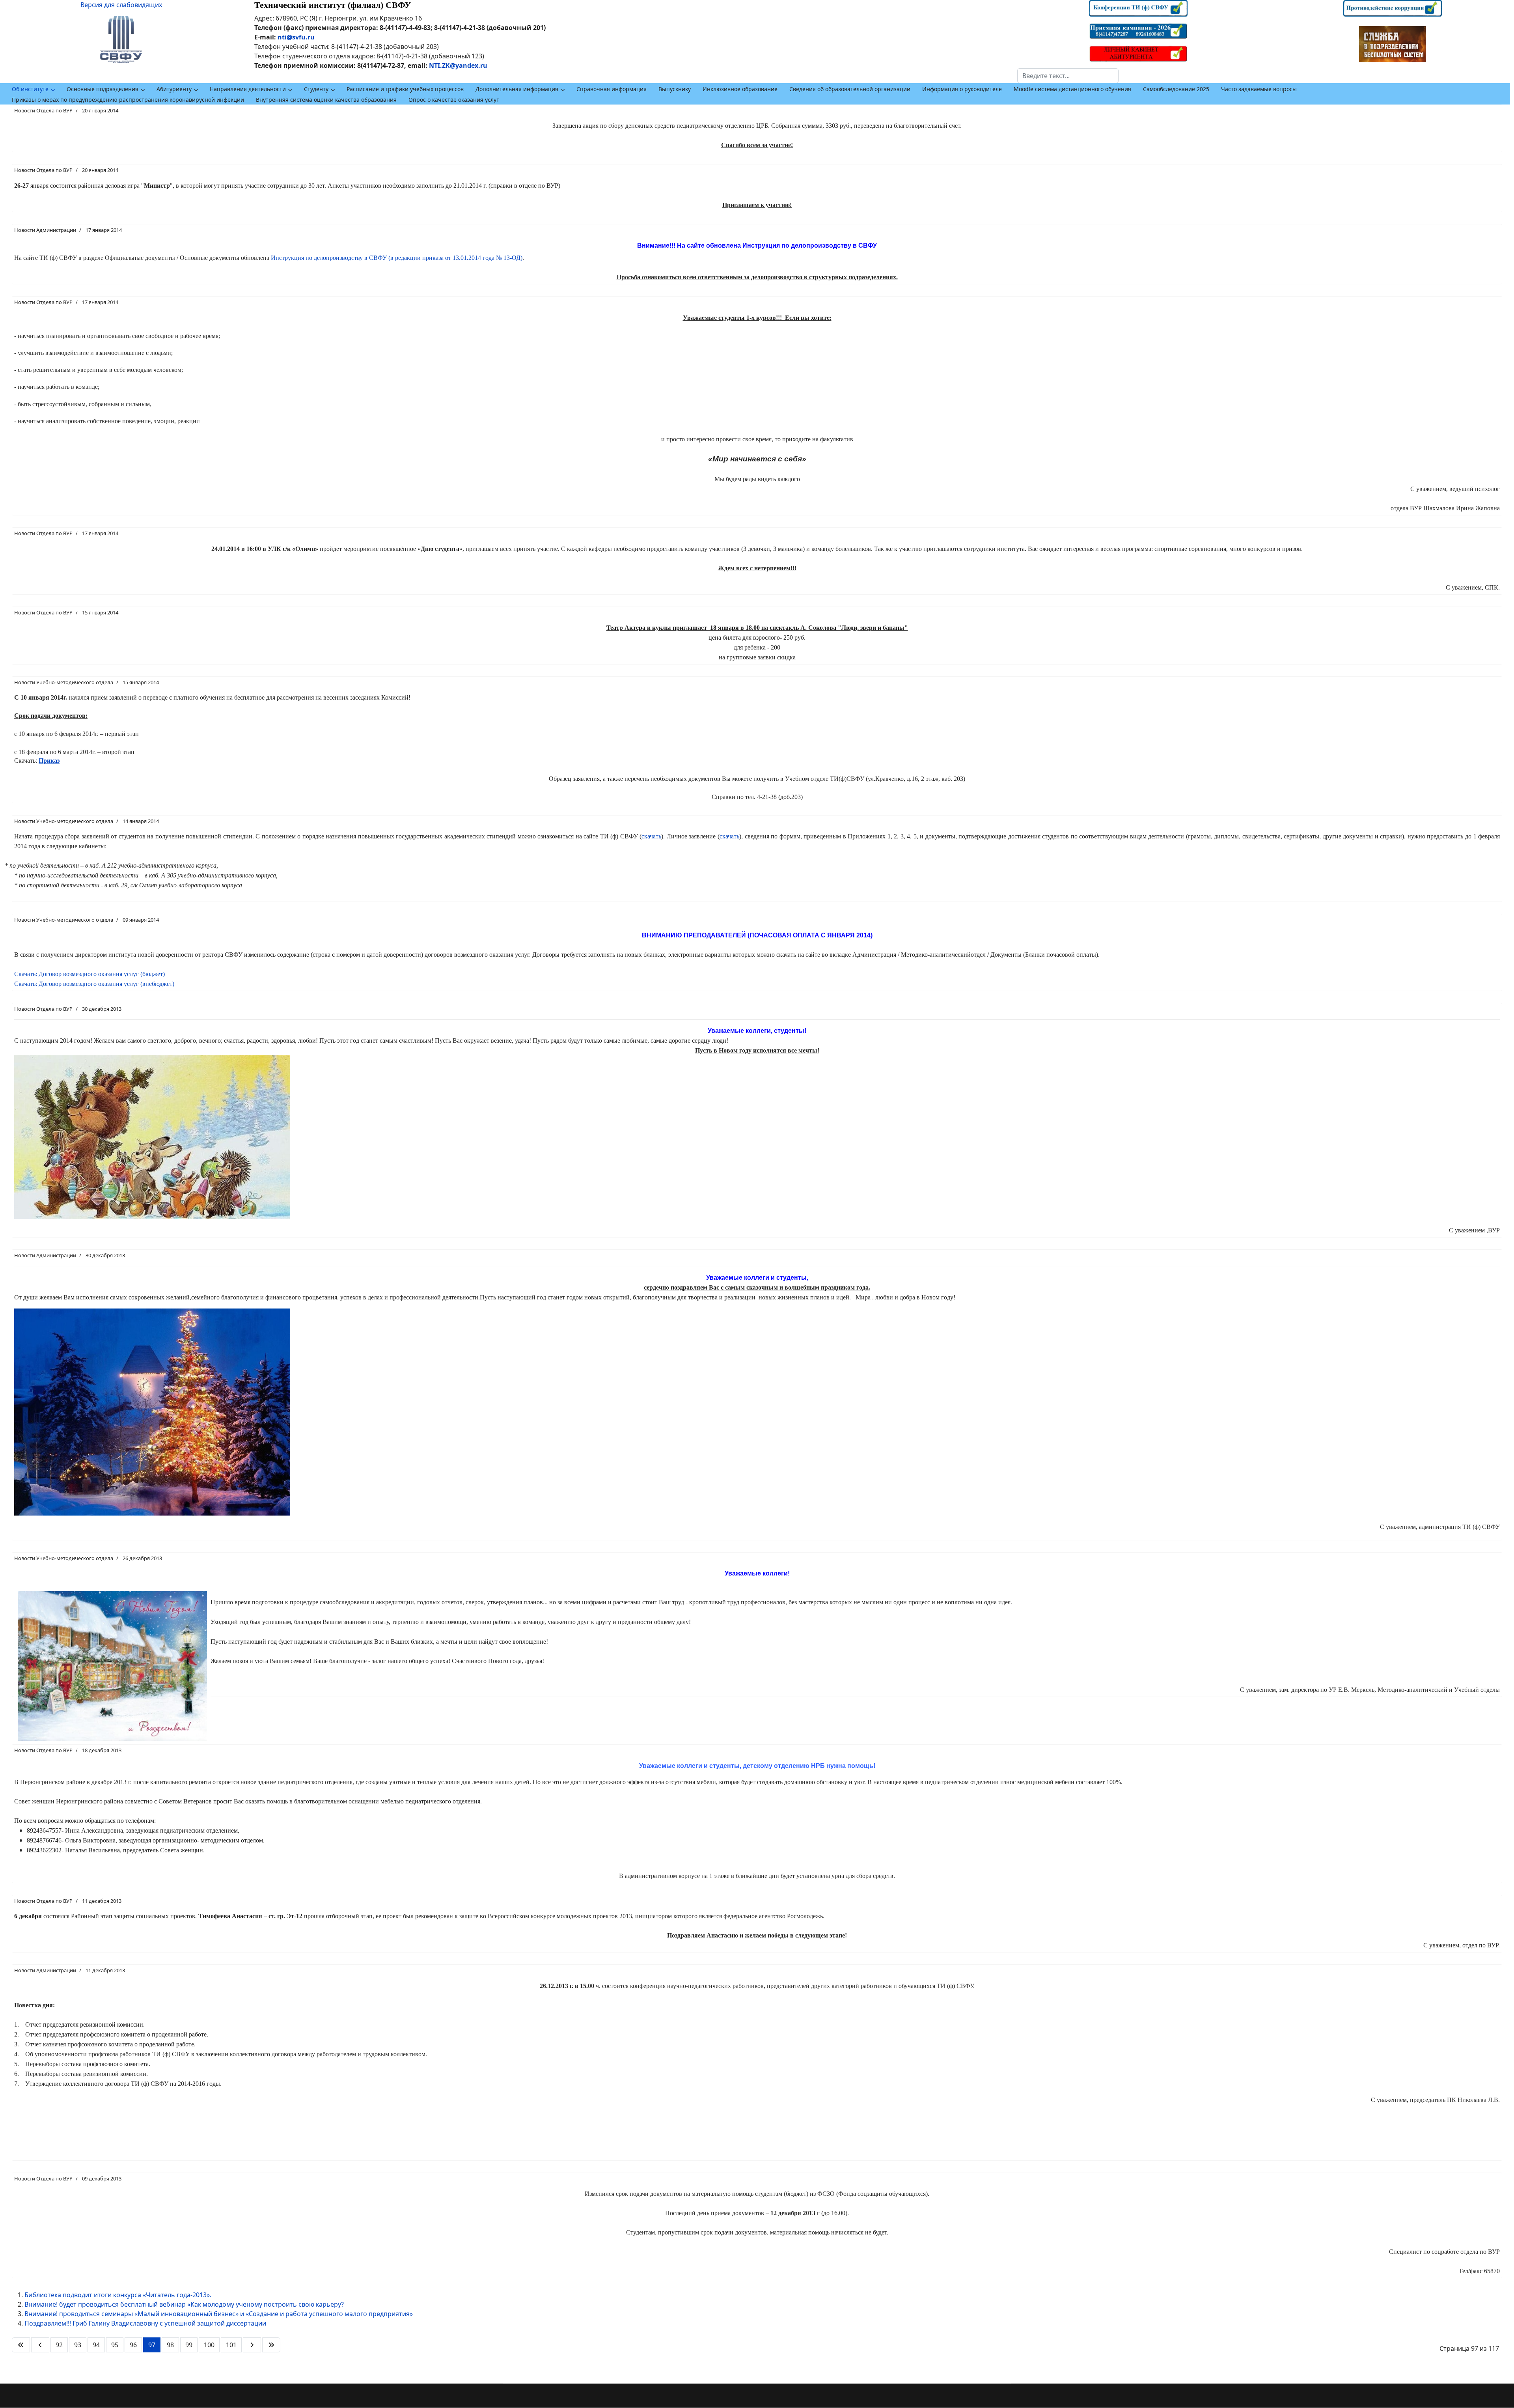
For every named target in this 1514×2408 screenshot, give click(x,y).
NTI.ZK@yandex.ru (458, 65)
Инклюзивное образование (740, 89)
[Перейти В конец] (271, 2345)
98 (170, 2345)
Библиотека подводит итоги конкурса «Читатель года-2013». (118, 2295)
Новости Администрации (45, 230)
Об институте (30, 89)
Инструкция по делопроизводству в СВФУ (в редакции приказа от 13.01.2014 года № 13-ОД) (397, 258)
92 (59, 2345)
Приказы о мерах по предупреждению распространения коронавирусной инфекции (128, 100)
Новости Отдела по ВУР (43, 110)
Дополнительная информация (517, 89)
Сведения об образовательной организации (850, 89)
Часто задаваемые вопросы (1259, 89)
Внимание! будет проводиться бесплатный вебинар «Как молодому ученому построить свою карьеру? (184, 2304)
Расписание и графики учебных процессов (405, 89)
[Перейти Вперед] (252, 2345)
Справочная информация (612, 89)
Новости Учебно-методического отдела (64, 682)
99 (189, 2345)
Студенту (316, 89)
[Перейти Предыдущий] (40, 2345)
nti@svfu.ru (296, 37)
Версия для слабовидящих (121, 5)
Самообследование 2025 (1176, 89)
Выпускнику (675, 89)
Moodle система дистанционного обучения (1072, 89)
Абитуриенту (174, 89)
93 (78, 2345)
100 (209, 2345)
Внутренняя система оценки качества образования (326, 100)
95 (115, 2345)
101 (231, 2345)
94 (96, 2345)
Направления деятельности (248, 89)
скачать (651, 836)
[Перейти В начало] (21, 2345)
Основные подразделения (103, 89)
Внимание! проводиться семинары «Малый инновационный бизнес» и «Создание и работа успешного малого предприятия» (219, 2314)
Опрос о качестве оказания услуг (454, 100)
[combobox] (1068, 76)
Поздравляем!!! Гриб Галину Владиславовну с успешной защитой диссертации (145, 2323)
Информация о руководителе (962, 89)
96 (133, 2345)
